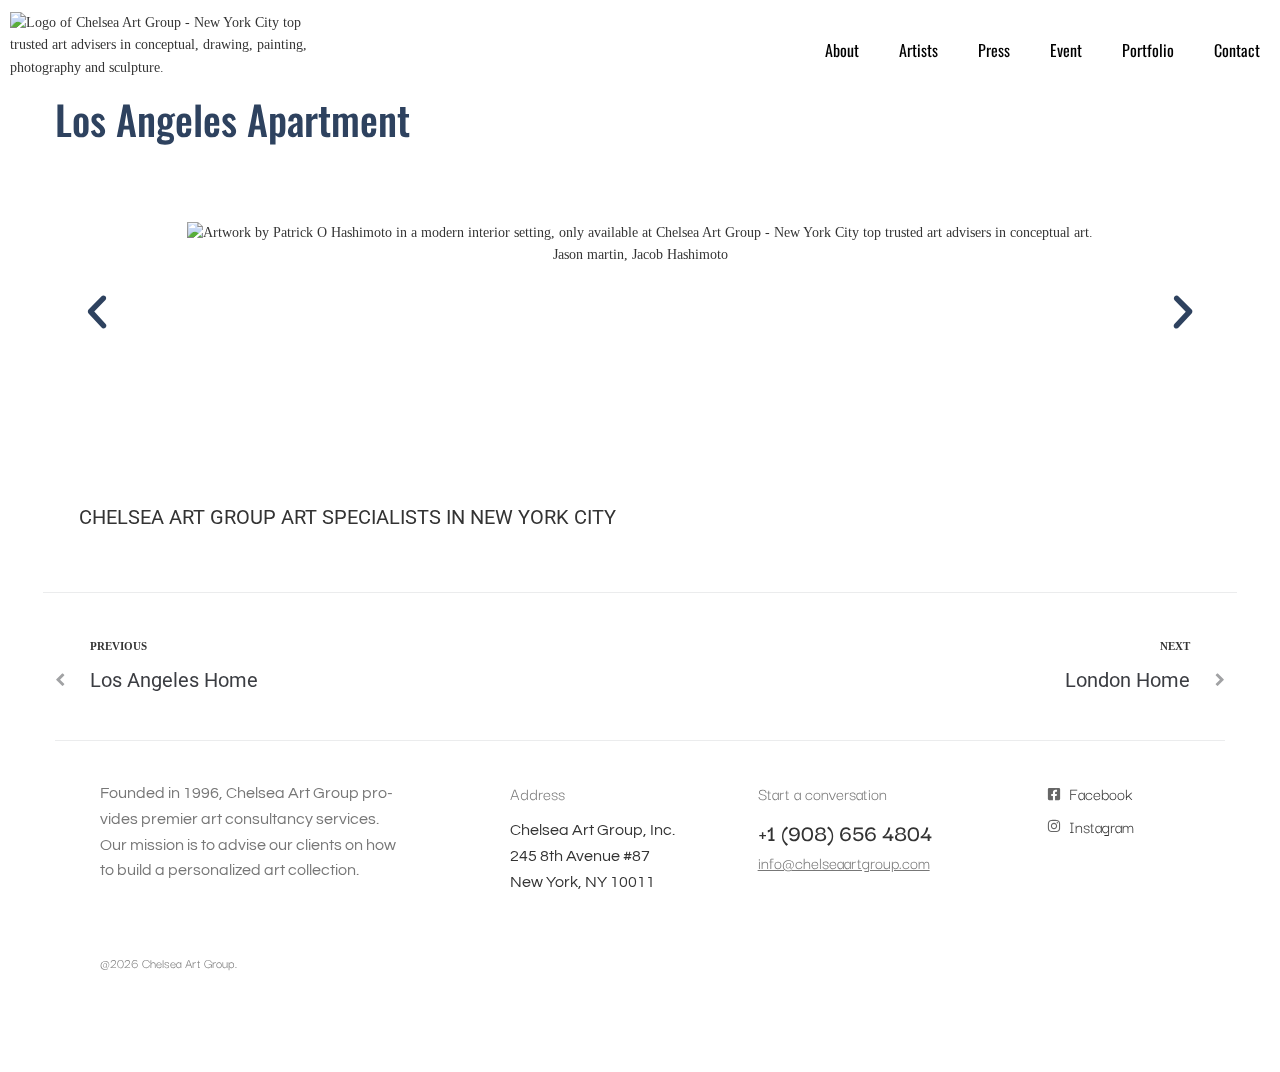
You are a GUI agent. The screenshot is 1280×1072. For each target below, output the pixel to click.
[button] (97, 312)
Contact (1237, 50)
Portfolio (1148, 50)
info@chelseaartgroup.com (844, 862)
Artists (918, 50)
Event (1066, 50)
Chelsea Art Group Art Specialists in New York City (347, 517)
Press (994, 50)
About (842, 50)
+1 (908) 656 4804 (845, 832)
